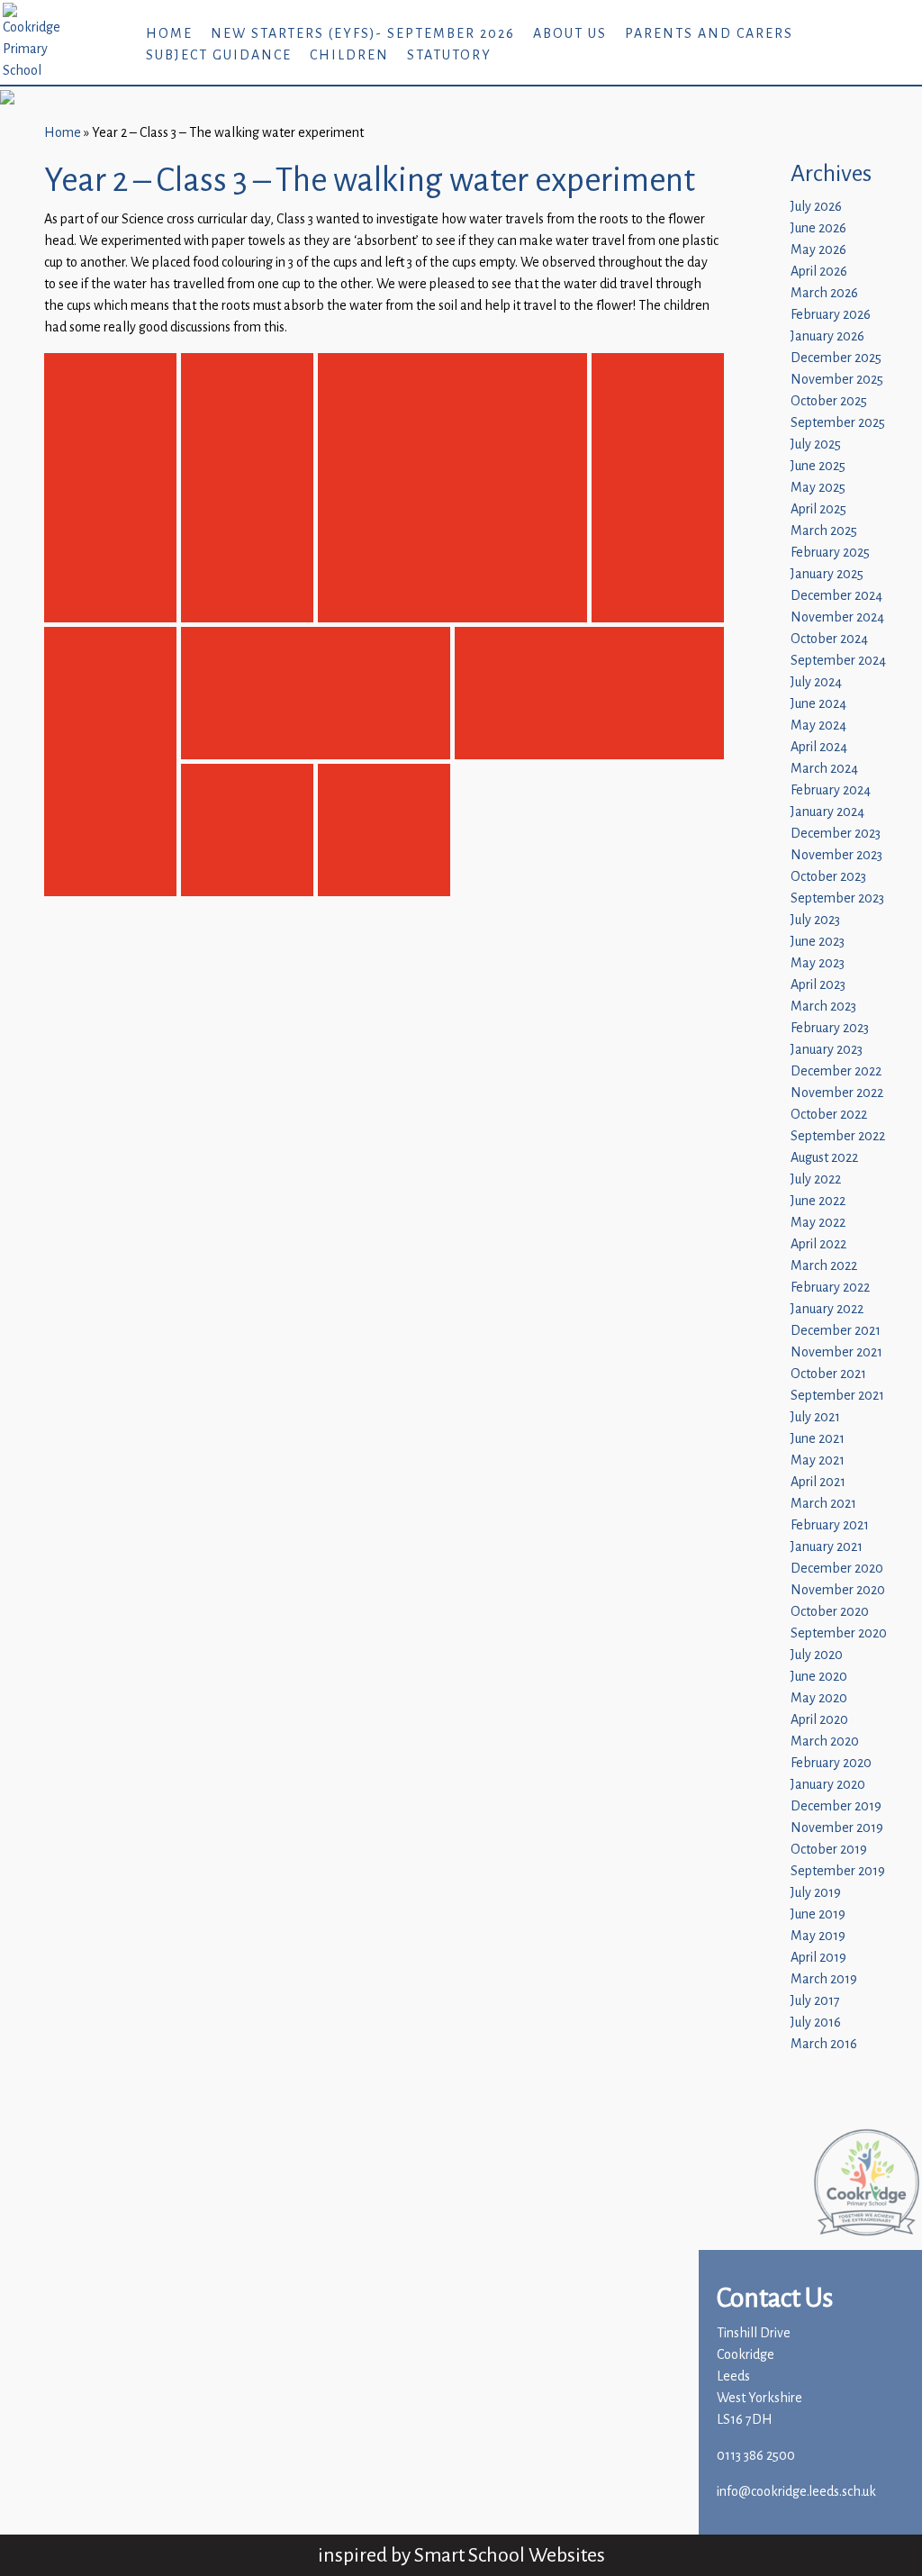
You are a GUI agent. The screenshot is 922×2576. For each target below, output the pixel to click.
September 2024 (838, 661)
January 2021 (827, 1547)
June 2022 (818, 1201)
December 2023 (836, 834)
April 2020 (819, 1720)
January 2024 (827, 812)
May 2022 (818, 1223)
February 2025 (830, 553)
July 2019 (816, 1893)
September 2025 (838, 423)
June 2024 (818, 704)
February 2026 (831, 315)
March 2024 (824, 769)
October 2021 (828, 1374)
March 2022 (824, 1266)
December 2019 (836, 1806)
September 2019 (838, 1871)
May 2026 (818, 250)
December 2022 (836, 1071)
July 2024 (816, 682)
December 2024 (836, 596)
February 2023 (830, 1028)
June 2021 (818, 1439)
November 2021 (836, 1352)
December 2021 (836, 1331)
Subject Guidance (219, 55)
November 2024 (837, 617)
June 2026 (818, 228)
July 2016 (816, 2023)
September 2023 (837, 898)
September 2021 (837, 1396)
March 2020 (825, 1742)
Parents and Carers (709, 34)
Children (349, 55)
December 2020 (837, 1569)
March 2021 (823, 1504)
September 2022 (838, 1136)
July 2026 (816, 207)
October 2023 (828, 877)
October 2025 (829, 401)
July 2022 (816, 1179)
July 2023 (815, 920)
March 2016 (824, 2044)
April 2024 (819, 747)
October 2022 (829, 1115)
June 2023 (818, 942)
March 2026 (824, 293)
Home (169, 34)
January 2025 (827, 574)
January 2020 (828, 1785)
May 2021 (818, 1460)
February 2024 (831, 790)
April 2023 (818, 985)
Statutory (449, 55)
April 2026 (819, 272)
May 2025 (818, 488)
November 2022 (837, 1093)
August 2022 (824, 1158)
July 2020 (817, 1655)
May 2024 (818, 726)
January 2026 (827, 336)
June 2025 (818, 466)
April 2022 (818, 1244)
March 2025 (824, 531)
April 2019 (818, 1958)
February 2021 (830, 1525)
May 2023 (818, 963)
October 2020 (830, 1612)
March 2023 (823, 1007)
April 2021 (818, 1482)
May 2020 (819, 1698)
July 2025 (816, 444)
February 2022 (830, 1288)
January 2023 (827, 1050)
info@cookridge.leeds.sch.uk (796, 2492)
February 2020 (831, 1763)
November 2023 (836, 855)
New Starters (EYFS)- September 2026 (363, 34)
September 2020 (839, 1633)
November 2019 (837, 1828)
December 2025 (836, 358)
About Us (570, 34)
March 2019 (824, 1979)
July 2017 (815, 2001)
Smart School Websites (510, 2555)
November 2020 (838, 1590)
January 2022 (827, 1309)
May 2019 (818, 1936)
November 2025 (837, 380)
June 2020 (819, 1677)
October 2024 (829, 639)
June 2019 (818, 1914)
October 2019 (829, 1850)
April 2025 (818, 509)
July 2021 (815, 1417)
